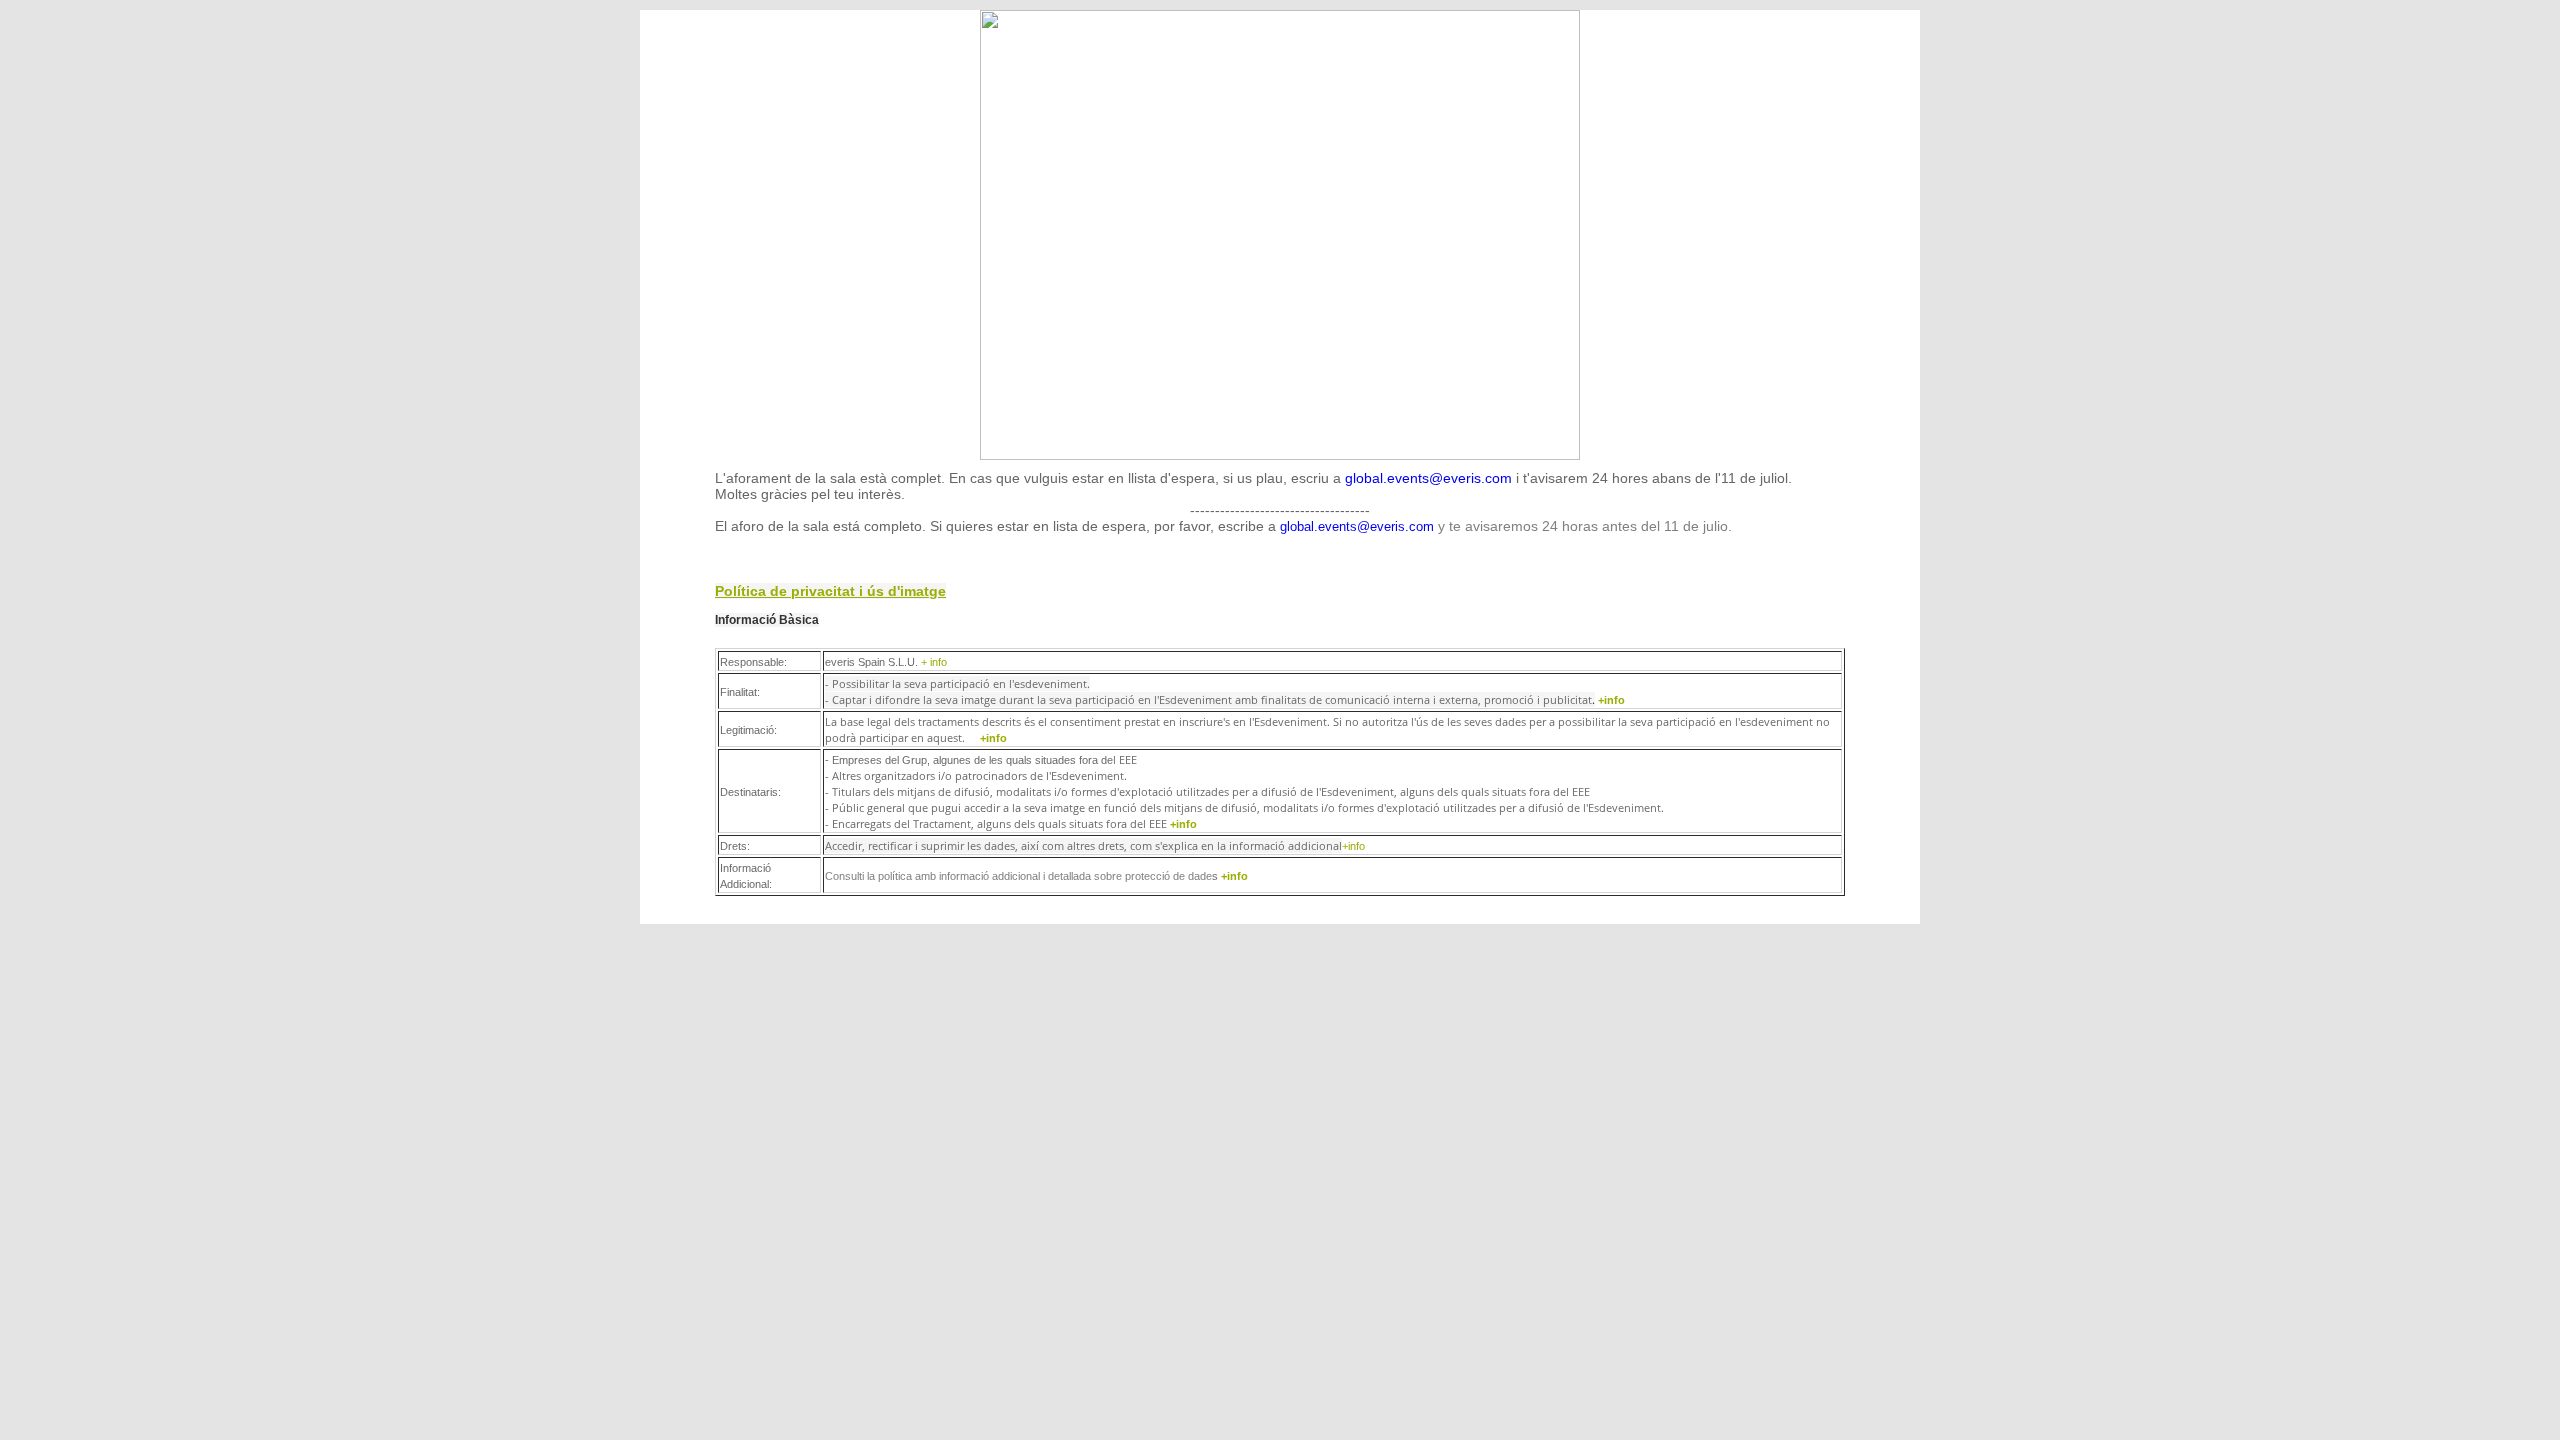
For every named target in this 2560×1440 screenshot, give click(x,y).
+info (1614, 700)
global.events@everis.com (1428, 478)
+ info (934, 662)
